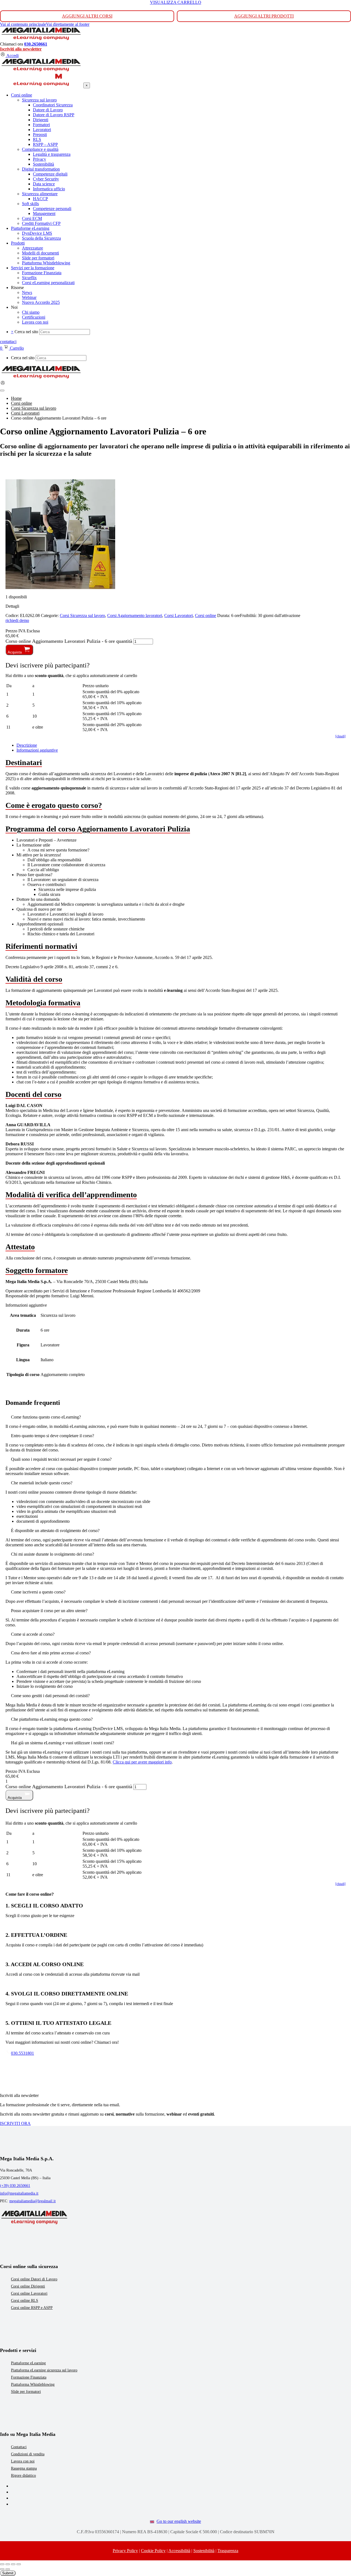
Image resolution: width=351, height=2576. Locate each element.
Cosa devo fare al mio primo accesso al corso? (51, 1653)
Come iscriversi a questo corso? (38, 1592)
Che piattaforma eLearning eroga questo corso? (52, 1719)
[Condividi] (13, 2564)
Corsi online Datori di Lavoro (34, 2279)
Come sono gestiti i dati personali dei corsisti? (50, 1696)
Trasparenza (228, 2551)
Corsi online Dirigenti (28, 2286)
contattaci (8, 342)
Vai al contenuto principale (23, 24)
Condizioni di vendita (28, 2454)
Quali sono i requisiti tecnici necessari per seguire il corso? (61, 1459)
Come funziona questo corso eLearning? (46, 1417)
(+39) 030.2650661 (15, 2186)
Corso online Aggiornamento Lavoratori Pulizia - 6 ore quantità (69, 641)
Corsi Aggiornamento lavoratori (135, 615)
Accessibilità (179, 2551)
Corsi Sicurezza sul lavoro (82, 615)
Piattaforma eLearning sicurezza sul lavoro (44, 2370)
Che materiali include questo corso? (42, 1483)
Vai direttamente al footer (68, 24)
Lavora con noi (23, 2461)
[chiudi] (340, 736)
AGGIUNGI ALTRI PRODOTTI (264, 16)
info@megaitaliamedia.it (19, 2193)
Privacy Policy (125, 2551)
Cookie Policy (153, 2551)
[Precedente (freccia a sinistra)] (2, 2569)
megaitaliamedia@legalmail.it (32, 2201)
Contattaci (19, 2447)
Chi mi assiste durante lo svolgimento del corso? (53, 1554)
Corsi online (206, 615)
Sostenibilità (204, 2551)
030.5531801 (22, 2053)
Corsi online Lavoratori (29, 2293)
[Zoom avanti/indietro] (2, 2564)
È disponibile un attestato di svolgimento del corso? (55, 1531)
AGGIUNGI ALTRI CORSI (87, 16)
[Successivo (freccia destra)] (8, 2569)
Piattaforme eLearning (28, 2363)
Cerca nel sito (26, 332)
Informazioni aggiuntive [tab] (37, 750)
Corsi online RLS (25, 2301)
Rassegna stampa (24, 2468)
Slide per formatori (26, 2392)
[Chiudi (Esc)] (19, 2564)
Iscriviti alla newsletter (21, 49)
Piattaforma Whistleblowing (33, 2384)
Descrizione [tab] (27, 745)
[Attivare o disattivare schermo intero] (8, 2564)
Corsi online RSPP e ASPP (32, 2308)
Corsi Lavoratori (179, 615)
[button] (175, 1417)
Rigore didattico (23, 2475)
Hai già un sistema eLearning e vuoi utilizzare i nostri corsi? (63, 1743)
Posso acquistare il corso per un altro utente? (49, 1611)
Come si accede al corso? (33, 1634)
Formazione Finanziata (29, 2377)
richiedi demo (17, 620)
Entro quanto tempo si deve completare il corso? (53, 1436)
